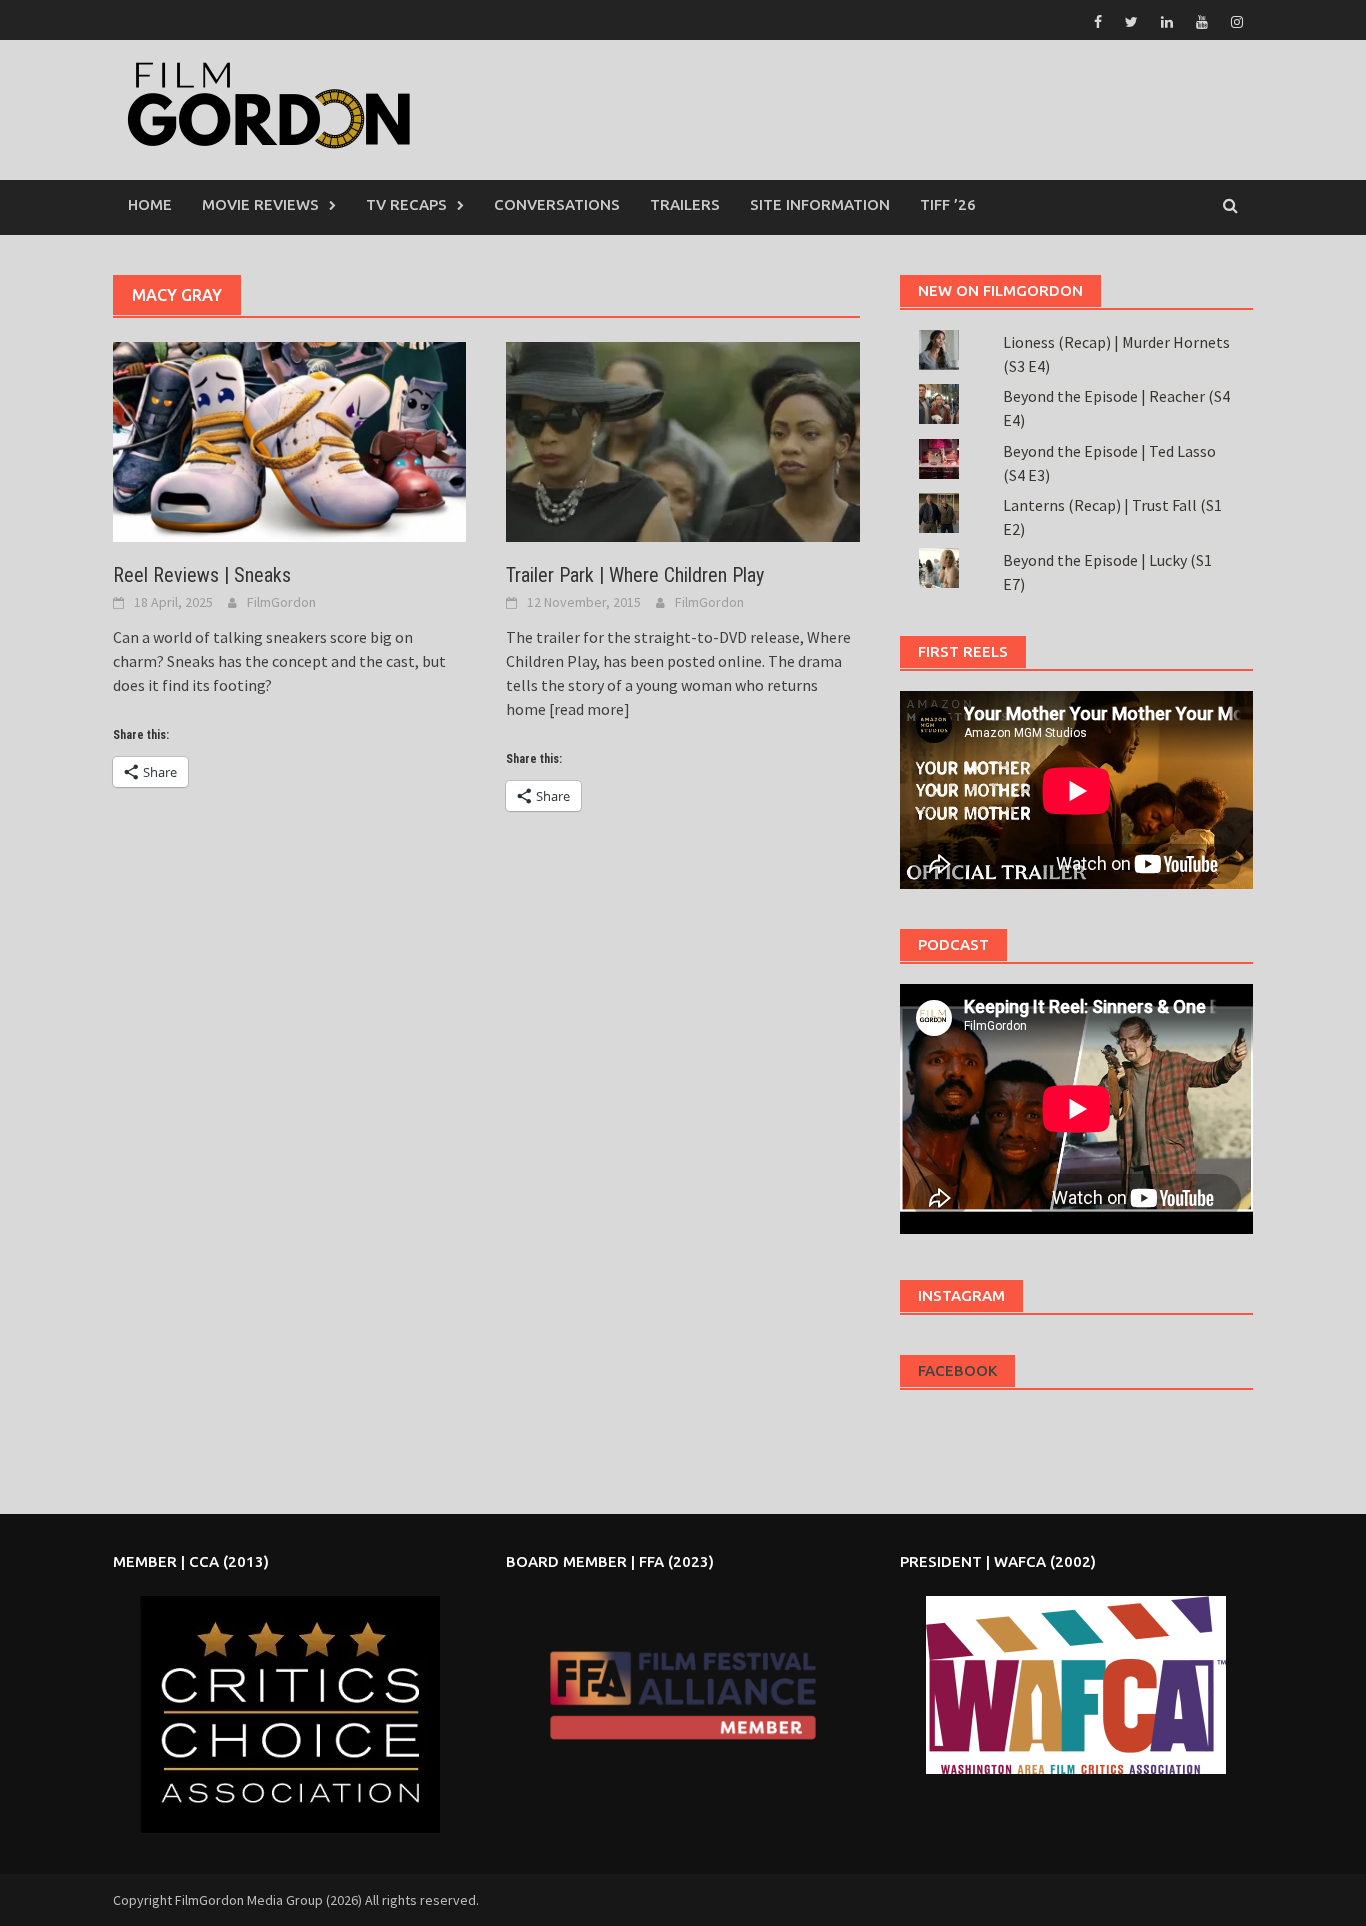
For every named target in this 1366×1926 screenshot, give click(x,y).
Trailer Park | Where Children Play (635, 575)
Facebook (957, 1370)
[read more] (588, 709)
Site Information (820, 204)
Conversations (557, 204)
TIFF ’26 (948, 204)
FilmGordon (281, 602)
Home (150, 204)
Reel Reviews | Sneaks (202, 575)
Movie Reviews (260, 204)
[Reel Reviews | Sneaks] (289, 440)
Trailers (685, 204)
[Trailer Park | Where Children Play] (682, 440)
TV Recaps (406, 204)
